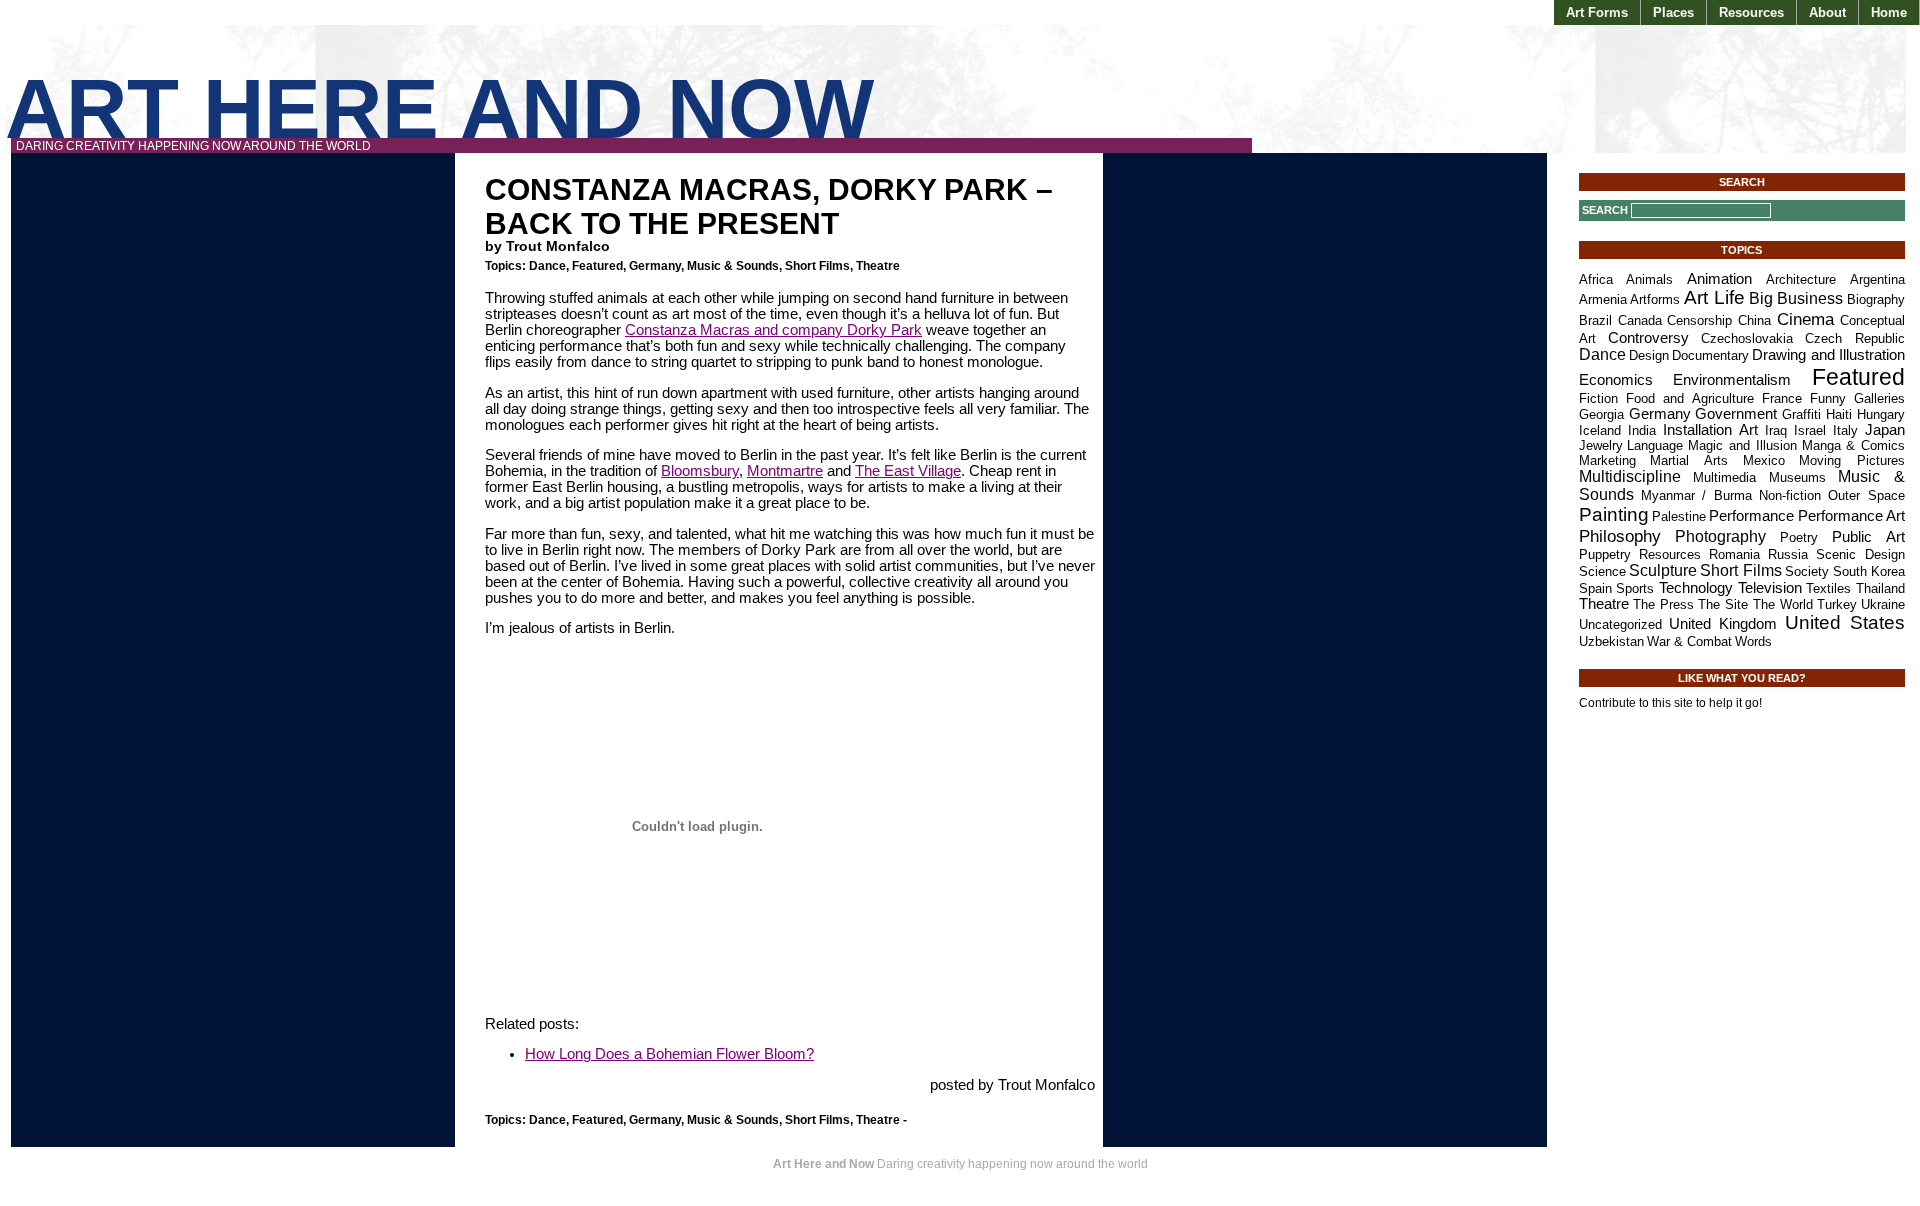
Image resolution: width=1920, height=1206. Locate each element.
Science (1602, 571)
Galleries (1879, 398)
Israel (1810, 430)
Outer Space (1866, 495)
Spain (1595, 588)
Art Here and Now (439, 108)
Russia (1788, 554)
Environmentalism (1732, 380)
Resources (1751, 12)
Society (1807, 571)
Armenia (1603, 299)
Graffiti (1801, 414)
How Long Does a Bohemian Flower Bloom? (669, 1054)
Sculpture (1663, 570)
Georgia (1601, 414)
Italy (1845, 430)
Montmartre (785, 471)
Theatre (878, 266)
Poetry (1799, 537)
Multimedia (1724, 477)
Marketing (1607, 460)
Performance (1751, 516)
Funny (1828, 398)
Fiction (1598, 398)
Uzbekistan (1611, 641)
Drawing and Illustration (1828, 355)
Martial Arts (1689, 460)
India (1642, 430)
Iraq (1776, 430)
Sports (1635, 588)
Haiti (1839, 414)
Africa (1596, 279)
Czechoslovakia (1747, 338)
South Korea (1869, 571)
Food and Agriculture (1690, 398)
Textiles (1828, 588)
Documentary (1710, 355)
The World (1783, 604)
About (1827, 12)
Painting (1614, 514)
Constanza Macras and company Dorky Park (773, 330)
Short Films (817, 266)
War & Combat (1689, 641)
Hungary (1881, 414)
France (1782, 398)
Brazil (1595, 320)
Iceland (1600, 430)
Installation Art (1710, 430)
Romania (1734, 554)
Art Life (1714, 297)
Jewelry (1601, 445)
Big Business (1796, 298)
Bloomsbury (700, 471)
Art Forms (1597, 12)
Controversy (1648, 338)
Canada (1640, 320)
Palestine (1679, 516)
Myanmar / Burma (1697, 495)
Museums (1797, 477)
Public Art (1868, 537)
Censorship (1699, 320)
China (1754, 320)
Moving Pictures (1852, 460)
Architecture (1801, 279)
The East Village (908, 471)
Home (1889, 12)
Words (1753, 641)
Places (1673, 12)
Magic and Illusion (1742, 445)
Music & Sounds (733, 266)
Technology (1696, 588)
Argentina (1877, 279)
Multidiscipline (1630, 476)
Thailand (1880, 588)
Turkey (1837, 604)
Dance (547, 266)
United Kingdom (1723, 624)
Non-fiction (1790, 495)
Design (1649, 355)
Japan (1885, 430)
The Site (1723, 604)
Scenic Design (1860, 554)
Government (1736, 414)
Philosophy (1620, 536)
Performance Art (1851, 516)
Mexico (1764, 460)
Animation (1719, 279)
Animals (1649, 279)
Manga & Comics (1854, 445)
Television (1770, 588)
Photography (1720, 536)
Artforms (1655, 299)
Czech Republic (1855, 338)
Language (1655, 445)
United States (1845, 622)
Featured (597, 266)
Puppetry (1605, 554)
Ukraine (1883, 604)
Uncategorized (1620, 624)
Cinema (1805, 319)
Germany (655, 266)
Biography (1876, 299)
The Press (1663, 604)
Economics (1616, 380)
